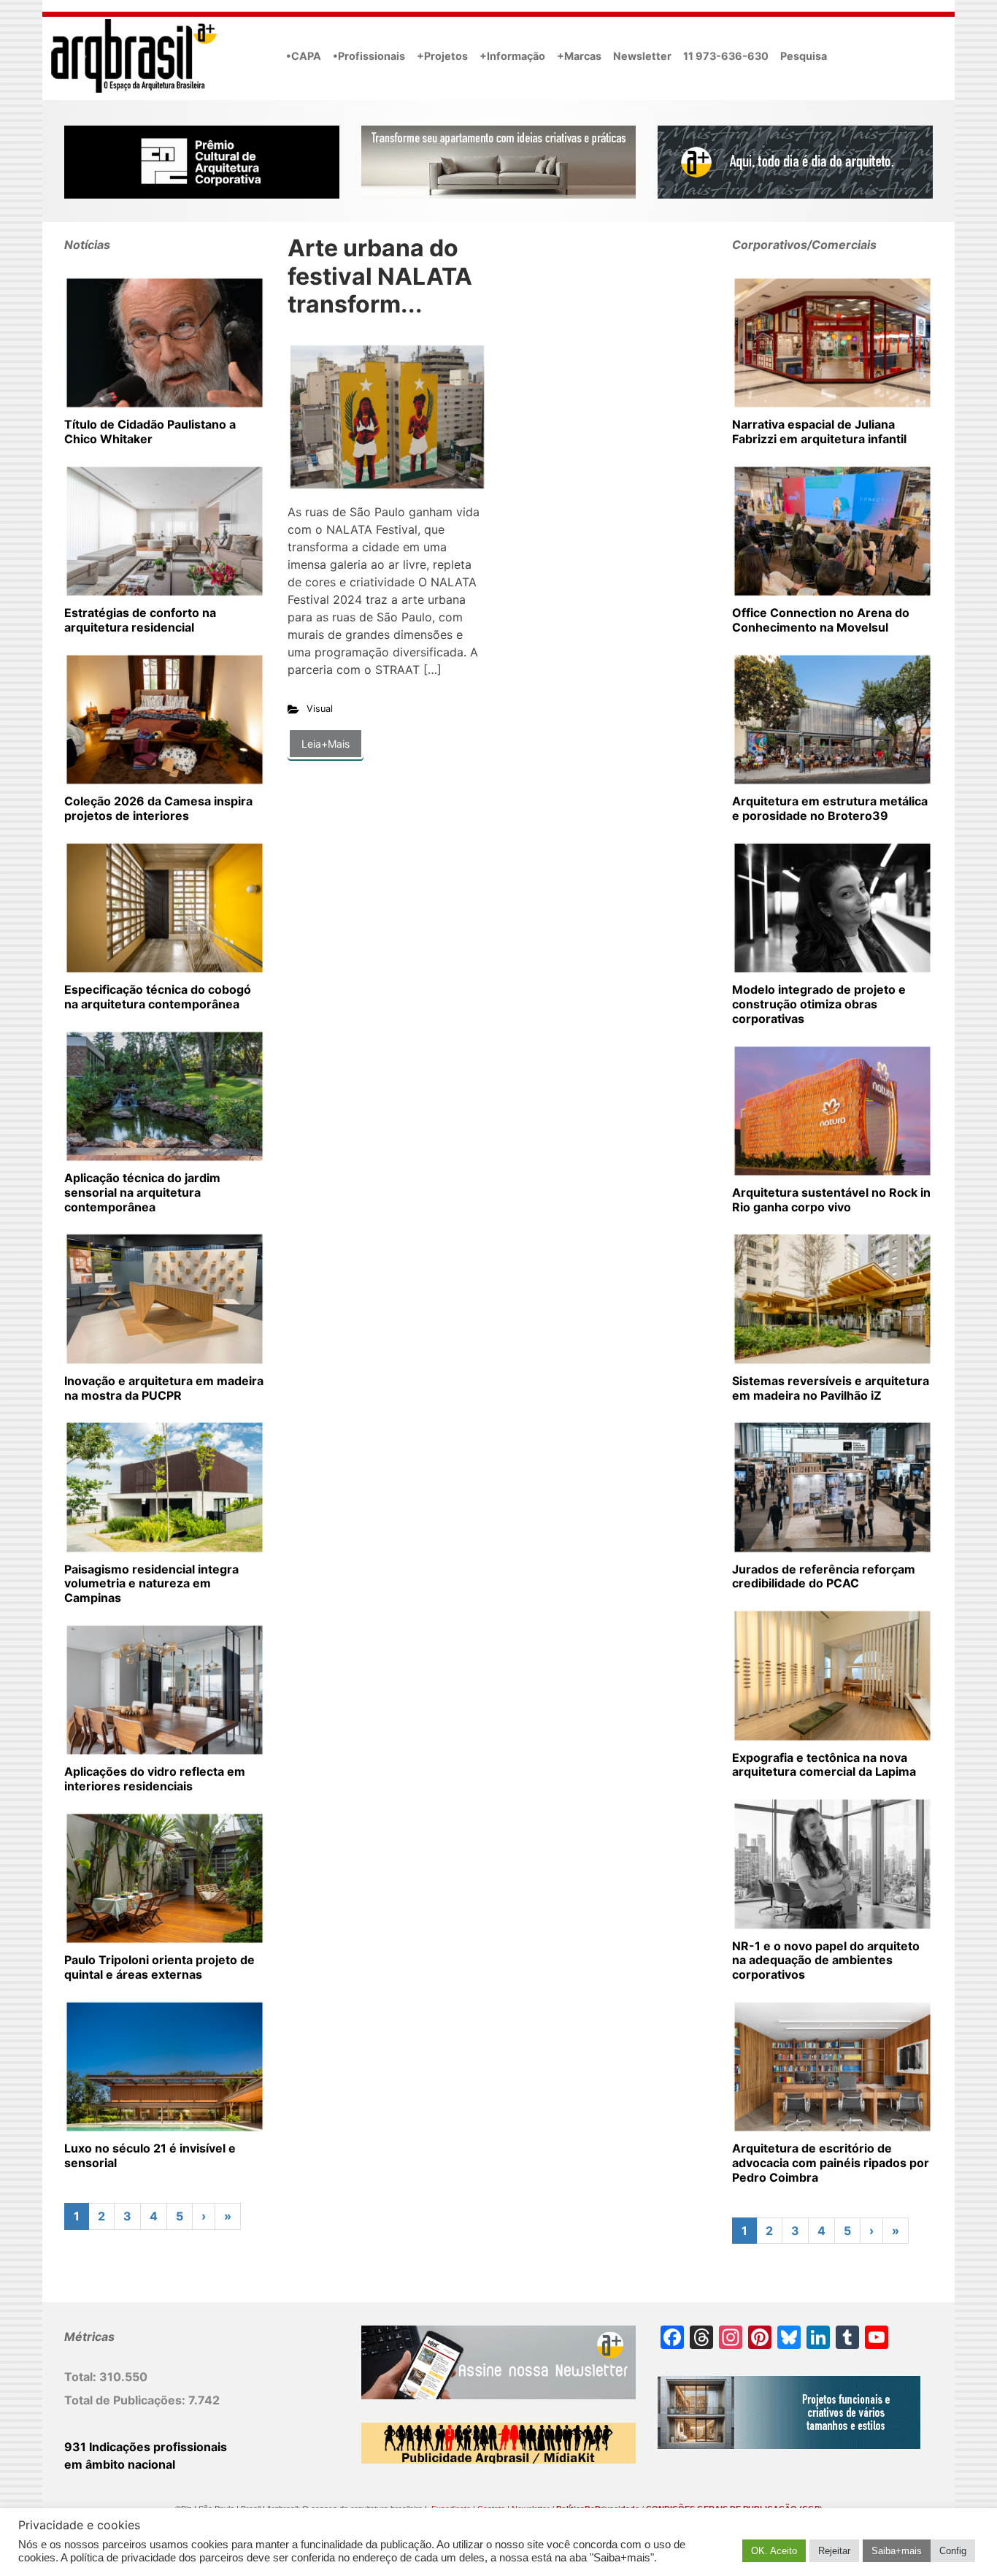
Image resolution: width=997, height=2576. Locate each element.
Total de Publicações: (126, 2400)
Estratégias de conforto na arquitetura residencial (140, 620)
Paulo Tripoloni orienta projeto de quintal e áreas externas (159, 1967)
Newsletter (642, 56)
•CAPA (304, 56)
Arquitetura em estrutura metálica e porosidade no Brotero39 (830, 808)
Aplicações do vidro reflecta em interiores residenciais (155, 1779)
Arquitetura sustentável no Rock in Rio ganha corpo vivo (831, 1200)
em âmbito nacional (120, 2464)
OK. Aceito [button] (774, 2551)
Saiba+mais (897, 2551)
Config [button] (953, 2551)
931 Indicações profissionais (146, 2447)
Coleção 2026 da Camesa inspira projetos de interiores (158, 808)
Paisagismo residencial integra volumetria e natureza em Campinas (151, 1584)
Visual (320, 709)
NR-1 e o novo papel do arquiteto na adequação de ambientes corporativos (826, 1960)
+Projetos (442, 56)
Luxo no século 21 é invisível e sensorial (150, 2155)
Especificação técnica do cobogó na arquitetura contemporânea (158, 997)
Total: (82, 2377)
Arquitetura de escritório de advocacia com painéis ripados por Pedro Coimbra (831, 2163)
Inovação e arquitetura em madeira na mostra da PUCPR (164, 1388)
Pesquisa (804, 56)
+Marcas (579, 56)
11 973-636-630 (726, 56)
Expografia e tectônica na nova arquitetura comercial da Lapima (824, 1765)
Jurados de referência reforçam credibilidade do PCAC (824, 1576)
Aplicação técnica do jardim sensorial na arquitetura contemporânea (142, 1192)
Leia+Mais (326, 744)
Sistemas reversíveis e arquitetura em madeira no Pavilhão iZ (831, 1388)
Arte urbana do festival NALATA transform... (380, 276)
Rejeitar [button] (834, 2551)
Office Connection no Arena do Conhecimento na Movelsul (821, 620)
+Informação (512, 56)
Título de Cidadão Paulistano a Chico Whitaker (150, 432)
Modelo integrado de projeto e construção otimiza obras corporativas (819, 1004)
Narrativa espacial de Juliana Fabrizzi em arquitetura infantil (819, 432)
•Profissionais (369, 56)
